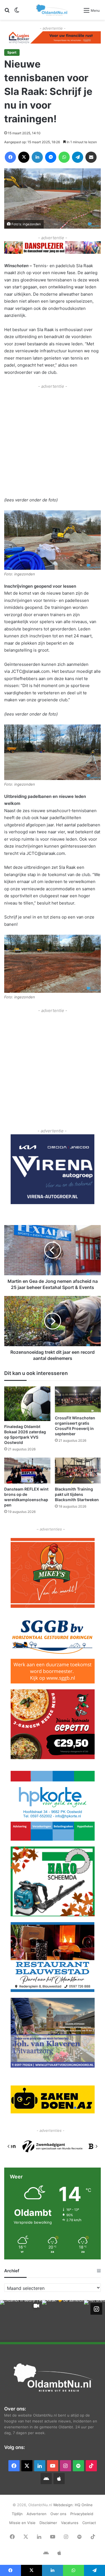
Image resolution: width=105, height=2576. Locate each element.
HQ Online (84, 2505)
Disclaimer (48, 2523)
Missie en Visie (22, 2523)
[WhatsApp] (64, 157)
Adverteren (37, 2514)
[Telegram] (78, 157)
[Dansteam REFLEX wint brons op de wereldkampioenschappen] (27, 1471)
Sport (12, 52)
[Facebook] (10, 157)
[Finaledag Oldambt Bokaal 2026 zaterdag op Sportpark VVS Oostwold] (27, 1404)
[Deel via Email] (91, 157)
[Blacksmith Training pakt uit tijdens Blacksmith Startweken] (78, 1471)
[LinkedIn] (37, 157)
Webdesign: (64, 2505)
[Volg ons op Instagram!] (96, 2309)
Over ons (58, 2514)
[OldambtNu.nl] (52, 10)
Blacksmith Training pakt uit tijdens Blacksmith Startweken (77, 1494)
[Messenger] (51, 157)
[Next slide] (96, 2146)
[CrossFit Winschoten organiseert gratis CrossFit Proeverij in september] (78, 1399)
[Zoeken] (7, 12)
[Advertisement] (53, 442)
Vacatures (70, 2523)
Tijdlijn (17, 2514)
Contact (89, 2523)
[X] (24, 157)
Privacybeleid (82, 2514)
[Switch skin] (17, 12)
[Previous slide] (9, 2146)
